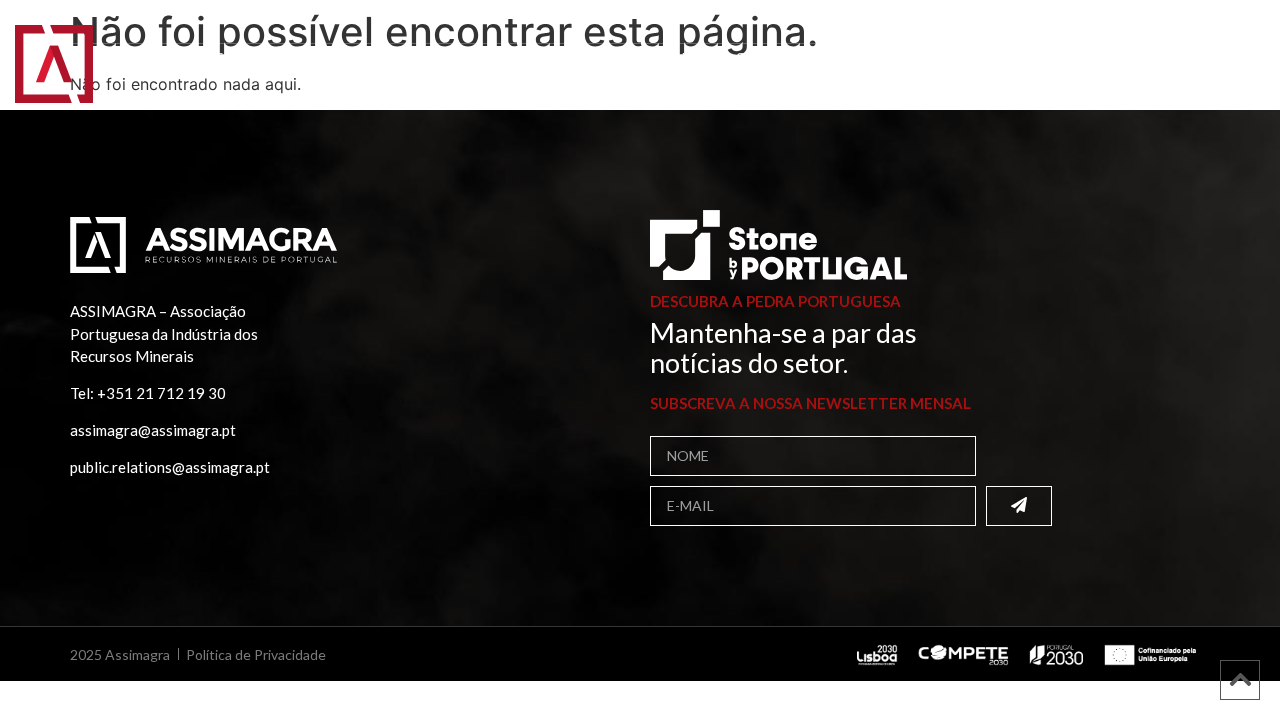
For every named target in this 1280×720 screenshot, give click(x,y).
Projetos (840, 56)
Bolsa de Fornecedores (539, 56)
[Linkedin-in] (1195, 24)
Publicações (722, 56)
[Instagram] (1218, 24)
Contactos (182, 74)
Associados (361, 56)
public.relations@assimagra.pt (170, 467)
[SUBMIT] (1019, 506)
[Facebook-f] (1172, 24)
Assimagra (243, 56)
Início (150, 56)
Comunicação (963, 56)
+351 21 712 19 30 (161, 393)
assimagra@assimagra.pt (153, 430)
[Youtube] (1241, 24)
